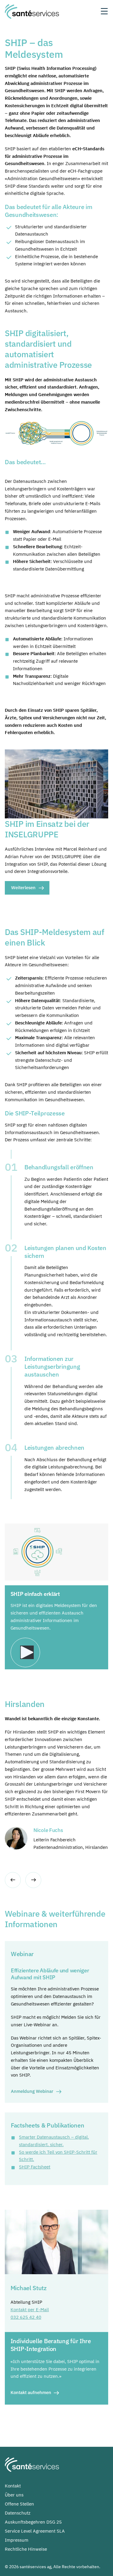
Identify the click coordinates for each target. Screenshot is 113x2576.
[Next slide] (33, 1880)
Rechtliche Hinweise (26, 2549)
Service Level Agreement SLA (35, 2531)
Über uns (14, 2495)
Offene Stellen (19, 2504)
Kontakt (13, 2486)
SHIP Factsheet (35, 2167)
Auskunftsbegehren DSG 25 (33, 2522)
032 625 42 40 (26, 2317)
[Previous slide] (13, 1880)
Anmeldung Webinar (32, 2091)
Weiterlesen (23, 888)
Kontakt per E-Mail (30, 2310)
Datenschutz (18, 2513)
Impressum (17, 2540)
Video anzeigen (27, 1652)
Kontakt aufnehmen (31, 2392)
